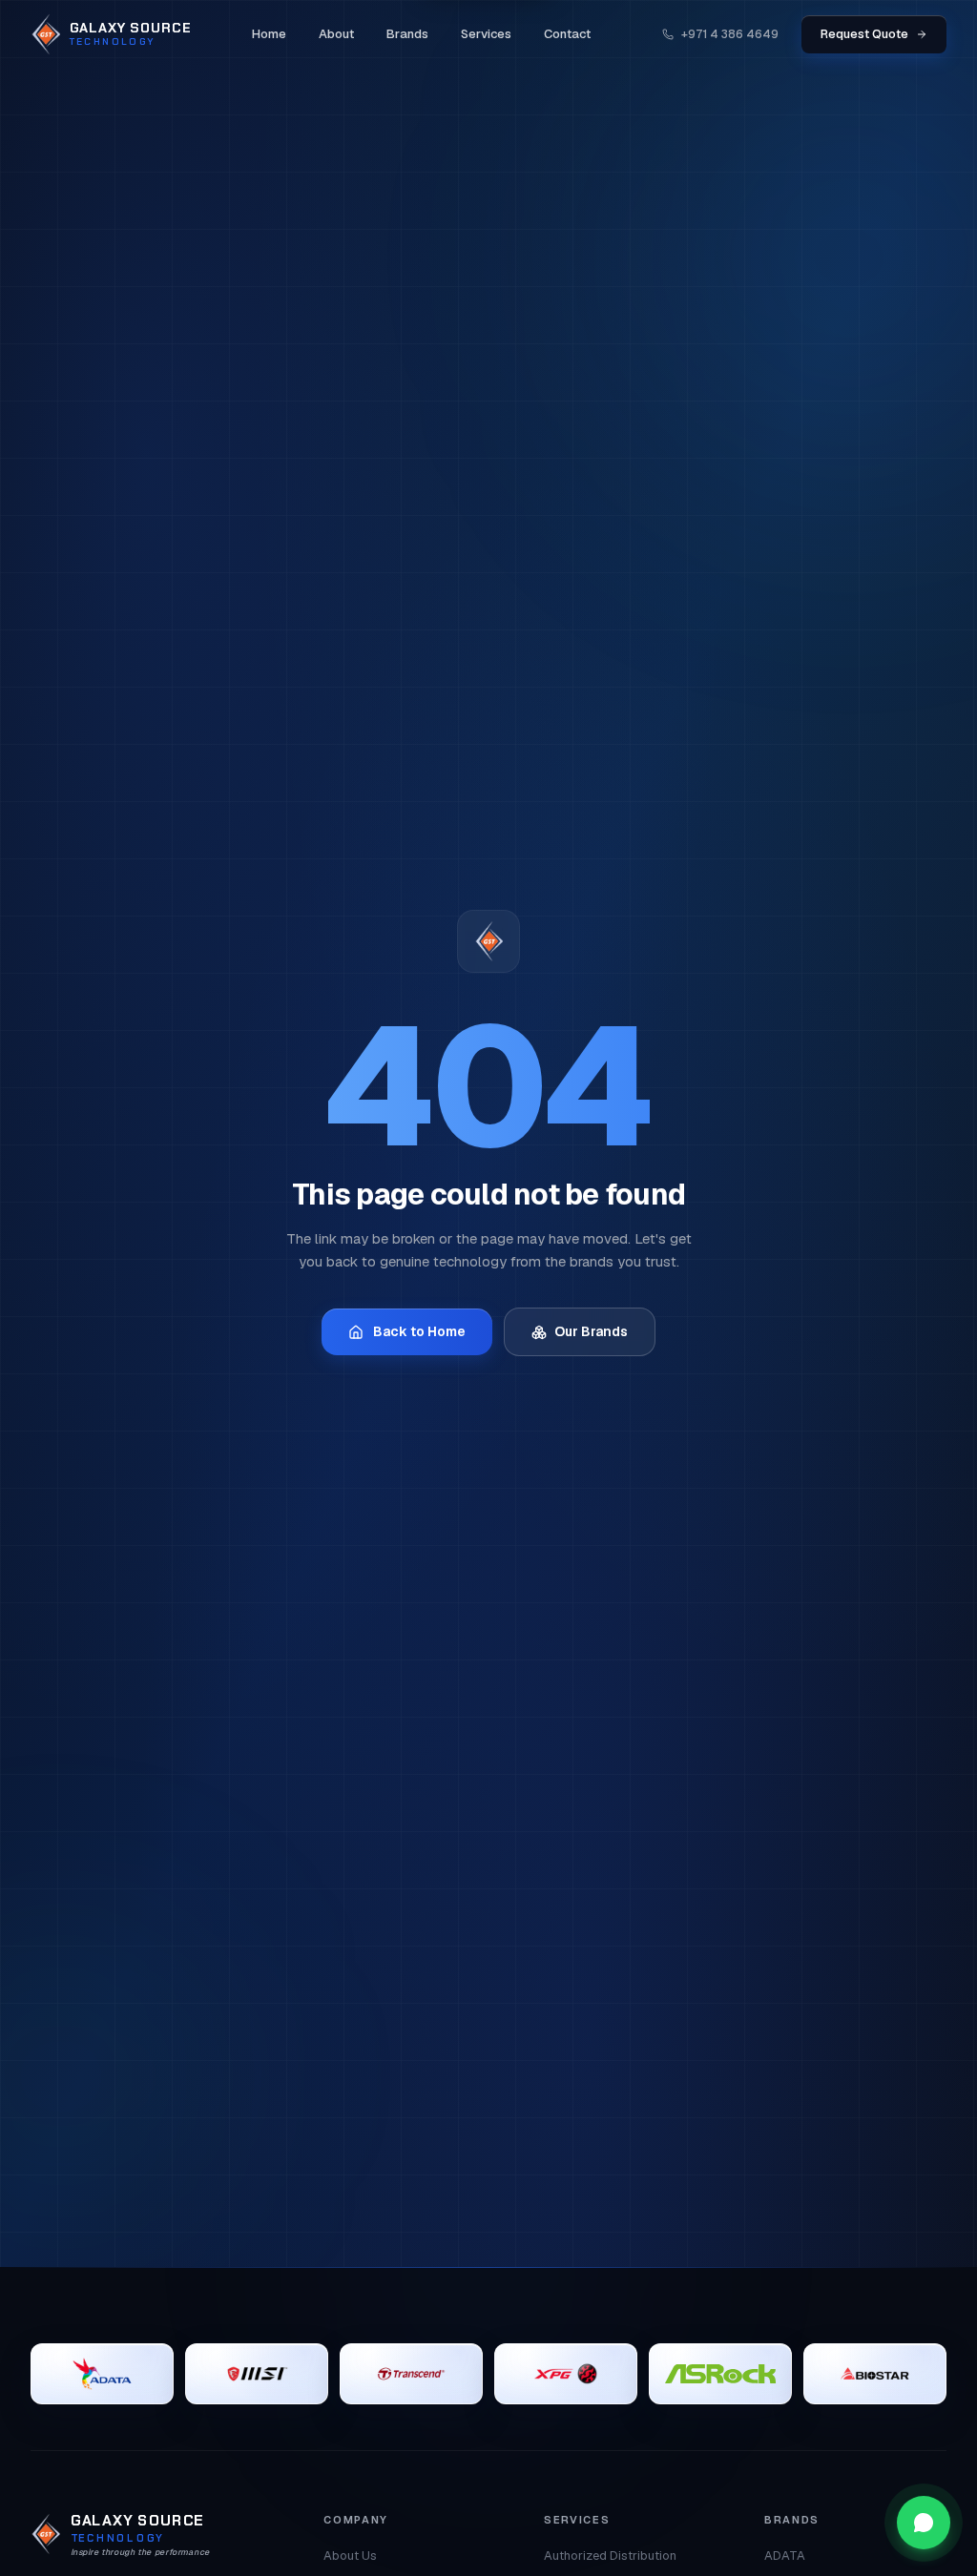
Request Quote (864, 34)
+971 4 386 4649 (730, 34)
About (336, 34)
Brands (407, 34)
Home (269, 34)
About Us (350, 2555)
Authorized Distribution (610, 2555)
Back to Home (419, 1331)
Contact (567, 34)
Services (486, 34)
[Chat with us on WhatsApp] (924, 2523)
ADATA (785, 2555)
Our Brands (591, 1331)
